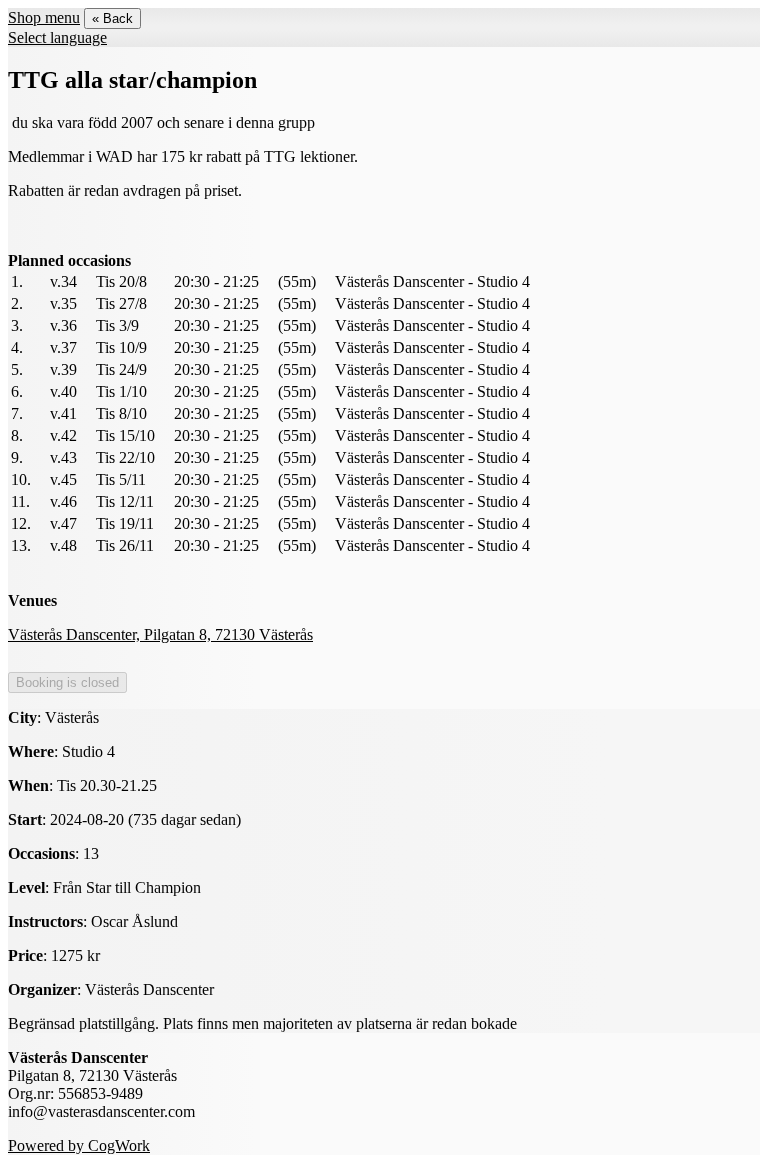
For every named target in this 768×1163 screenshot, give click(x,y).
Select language (57, 37)
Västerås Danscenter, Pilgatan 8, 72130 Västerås (160, 634)
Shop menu (44, 17)
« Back (112, 18)
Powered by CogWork (79, 1145)
